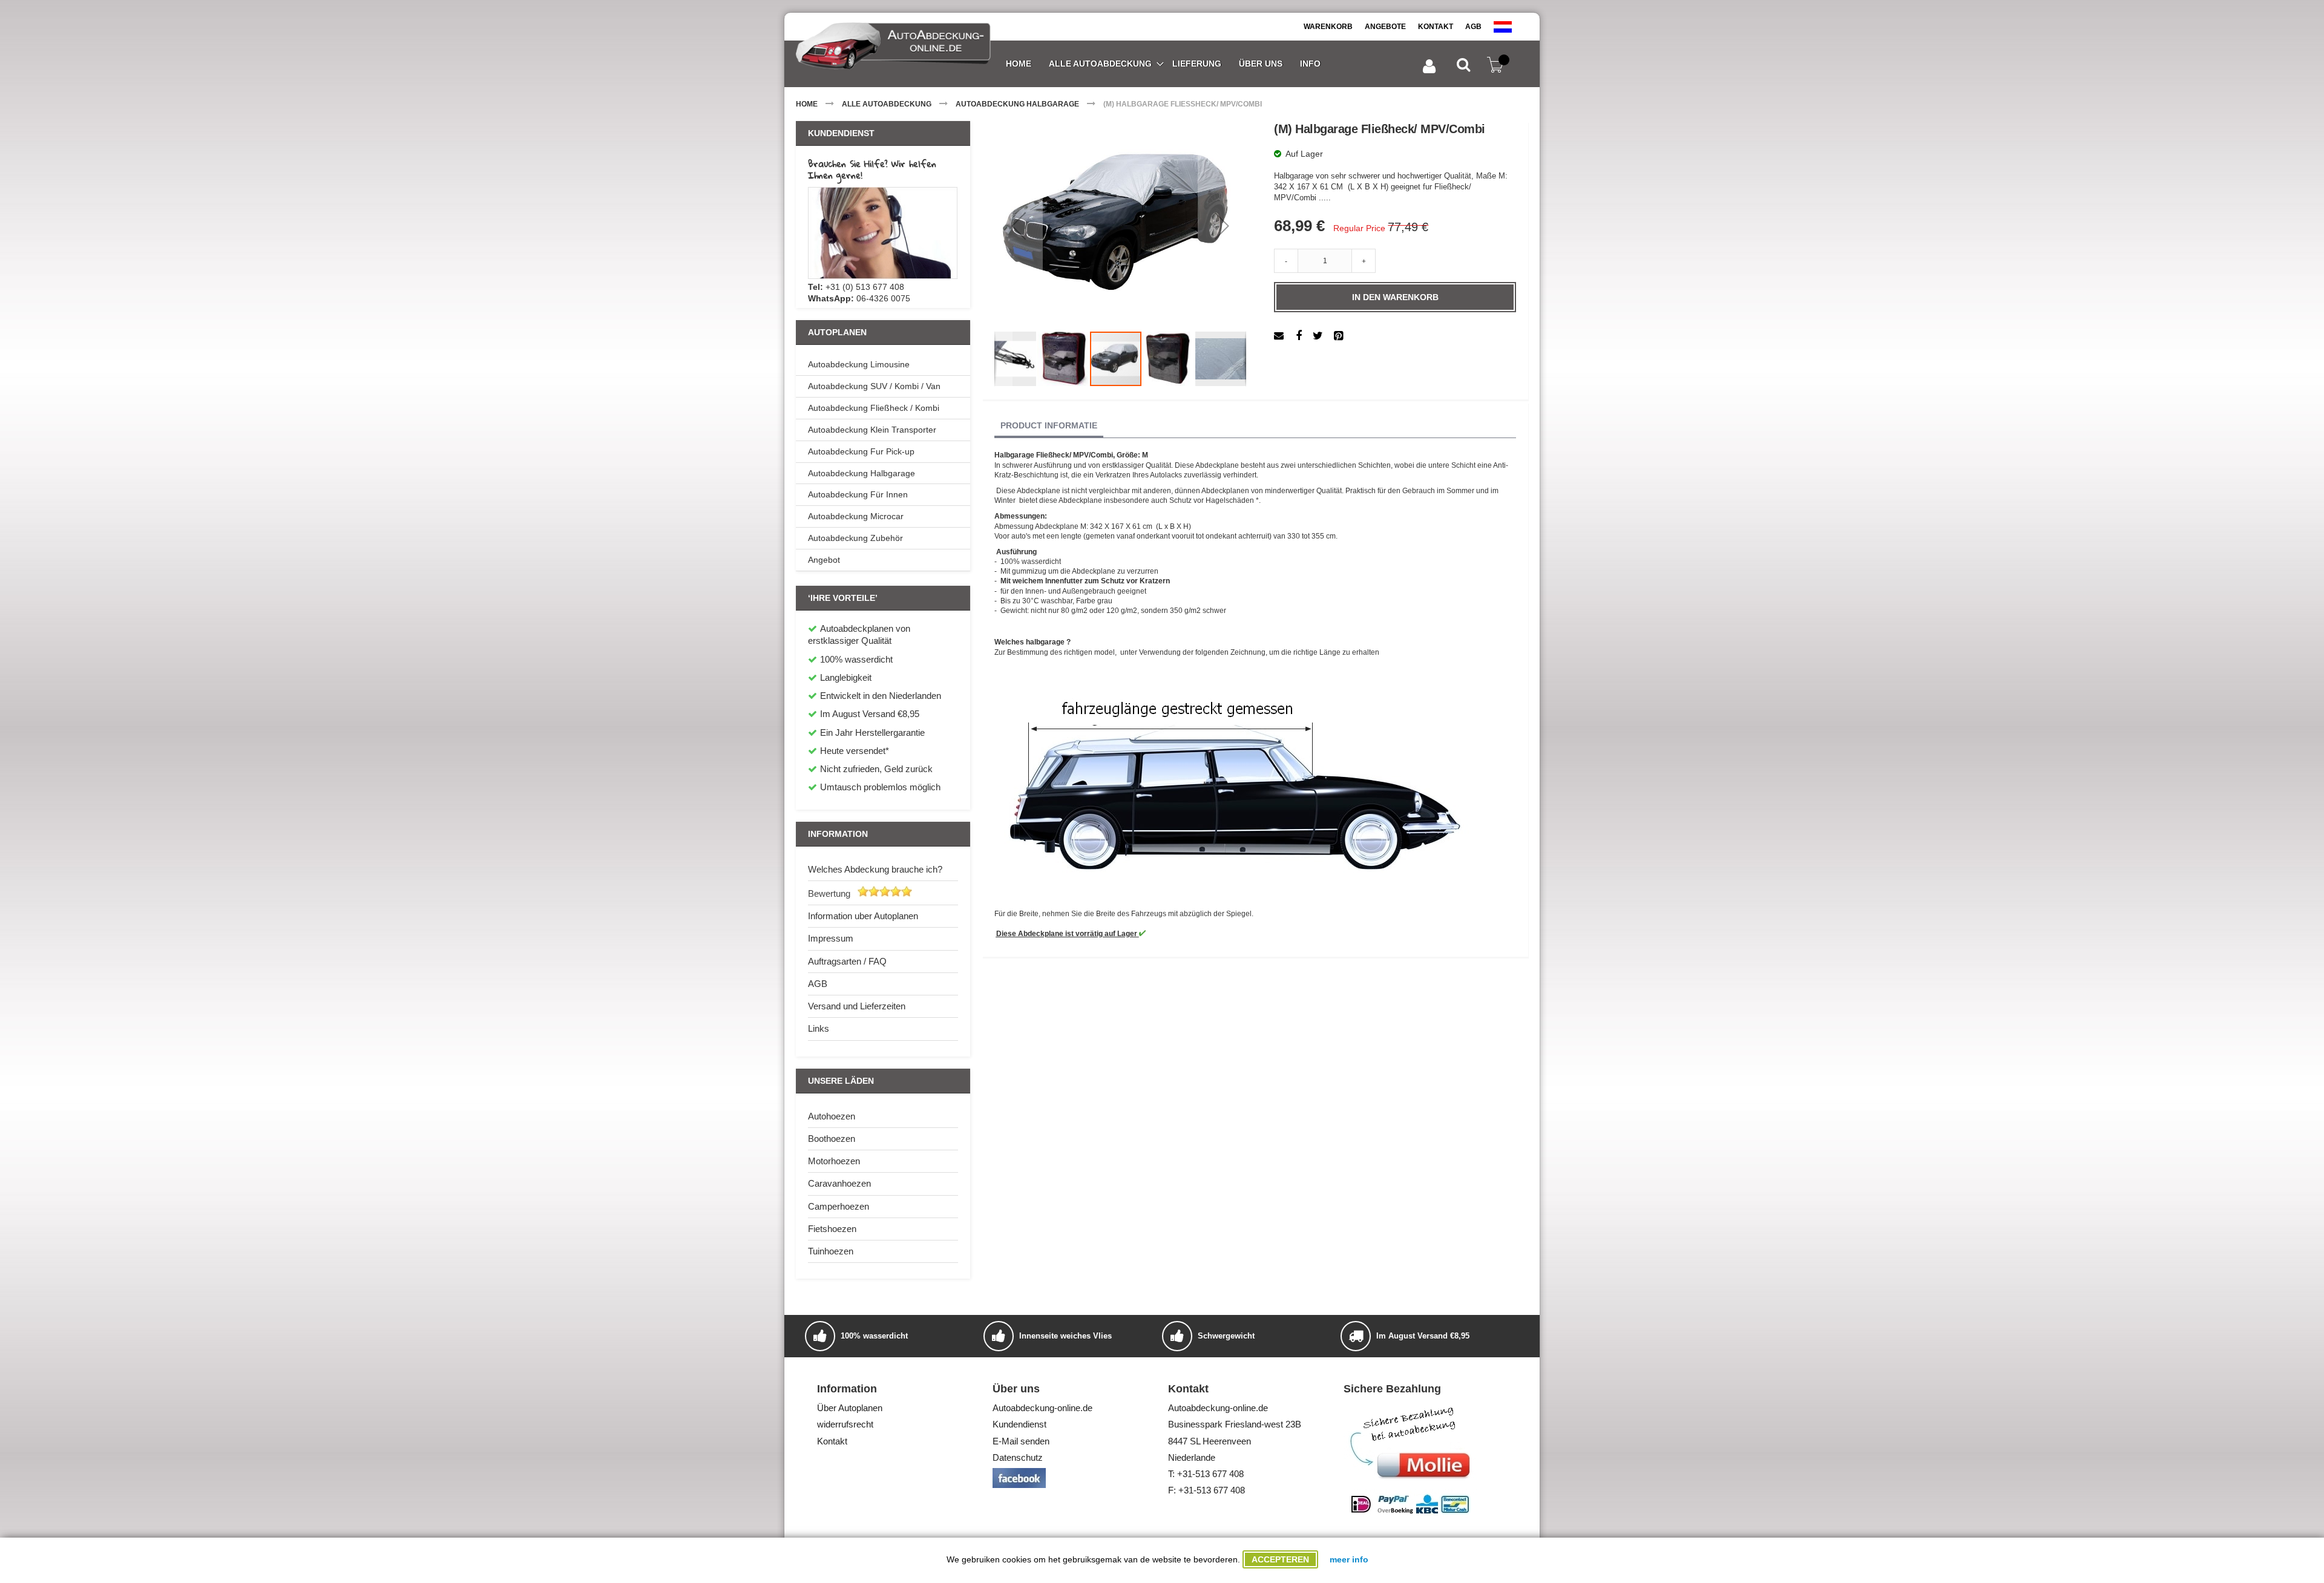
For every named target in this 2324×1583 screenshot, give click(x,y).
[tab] (1049, 426)
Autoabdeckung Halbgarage (1017, 104)
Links (819, 1028)
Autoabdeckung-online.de (1042, 1408)
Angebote (1385, 27)
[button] (1019, 226)
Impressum (831, 938)
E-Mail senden (1021, 1441)
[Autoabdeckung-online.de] (893, 47)
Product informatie (1049, 425)
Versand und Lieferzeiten (857, 1006)
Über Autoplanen (850, 1408)
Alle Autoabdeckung (887, 104)
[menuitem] (1018, 64)
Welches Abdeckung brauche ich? (875, 869)
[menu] (1163, 64)
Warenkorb (1328, 27)
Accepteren (1280, 1559)
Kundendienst (1019, 1424)
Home (807, 104)
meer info (1349, 1559)
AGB (1473, 27)
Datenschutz (1018, 1457)
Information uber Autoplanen (863, 916)
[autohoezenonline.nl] (1503, 27)
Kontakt (1436, 27)
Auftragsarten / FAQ (847, 961)
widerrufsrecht (845, 1424)
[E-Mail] (1280, 336)
